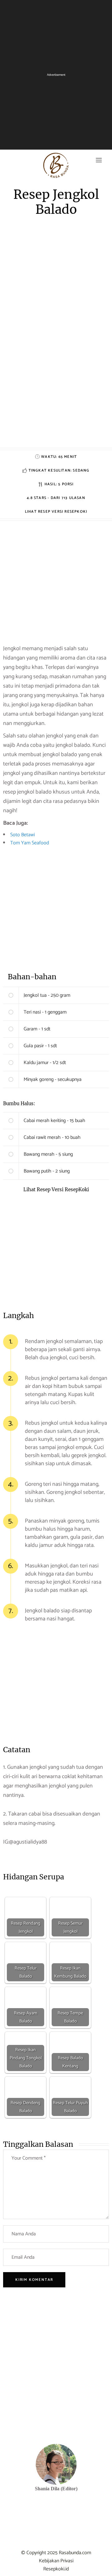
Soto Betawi (23, 835)
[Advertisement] (56, 392)
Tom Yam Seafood (30, 843)
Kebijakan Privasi (56, 2561)
